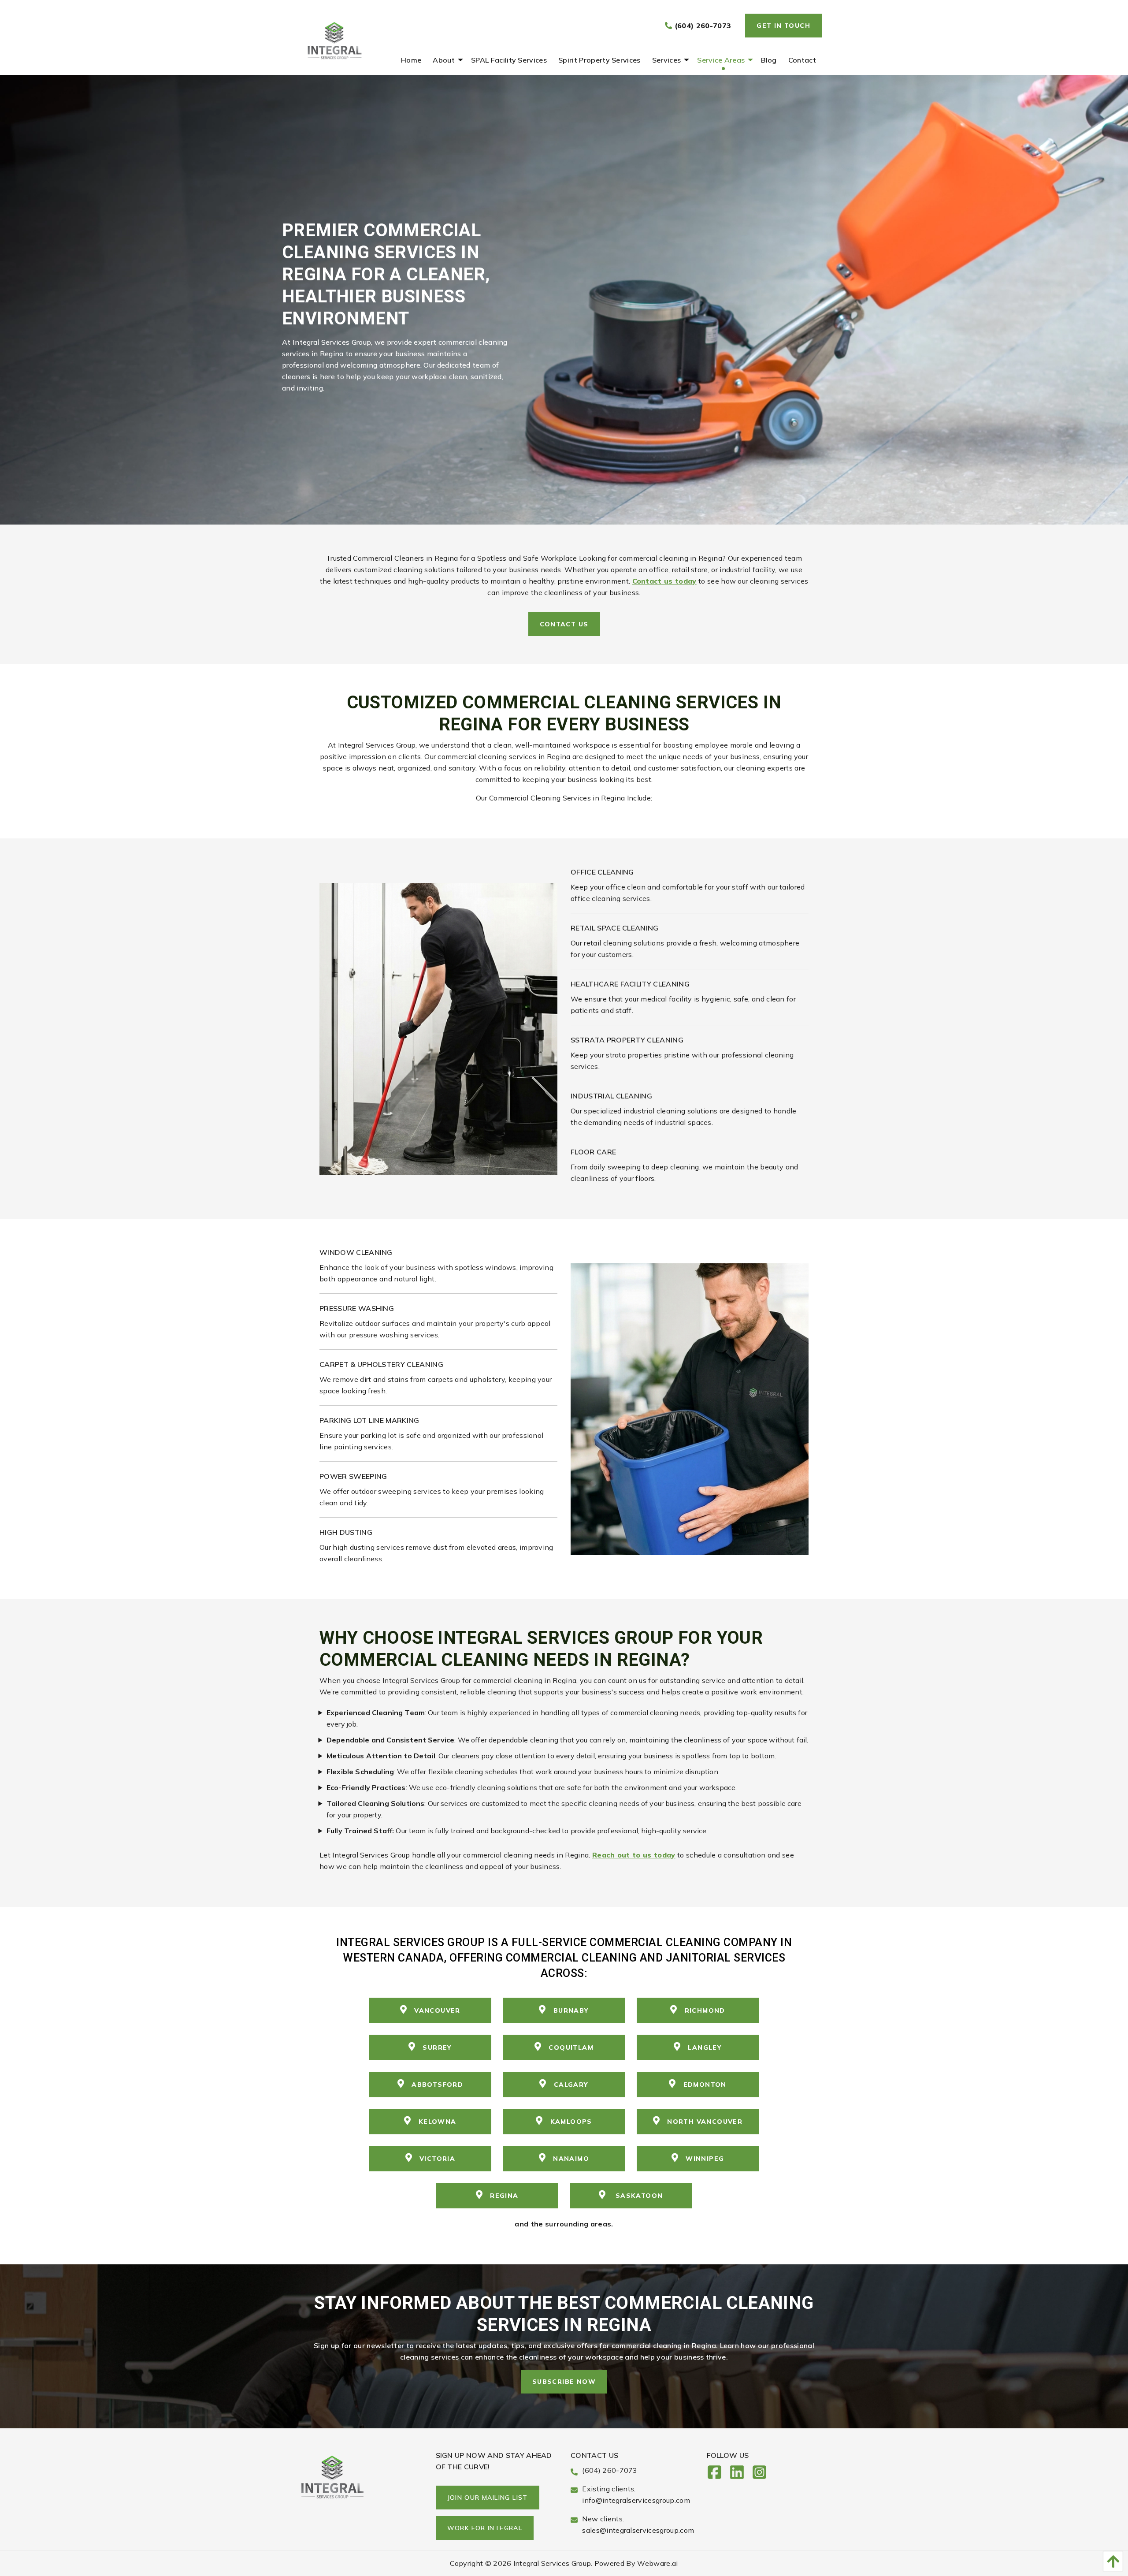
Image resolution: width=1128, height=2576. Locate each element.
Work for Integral (485, 2528)
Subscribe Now (564, 2382)
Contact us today (664, 581)
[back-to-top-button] (1111, 2561)
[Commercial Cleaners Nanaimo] (438, 1028)
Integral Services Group (552, 2563)
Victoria (437, 2159)
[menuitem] (411, 60)
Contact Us (564, 624)
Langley (705, 2047)
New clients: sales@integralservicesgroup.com (638, 2524)
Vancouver (437, 2010)
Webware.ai (657, 2563)
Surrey (437, 2047)
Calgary (571, 2085)
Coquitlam (571, 2047)
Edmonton (705, 2085)
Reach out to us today (634, 1855)
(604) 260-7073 (701, 26)
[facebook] (718, 2475)
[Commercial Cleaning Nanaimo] (690, 1408)
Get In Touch (783, 26)
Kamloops (571, 2122)
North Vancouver (705, 2122)
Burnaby (571, 2010)
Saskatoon (638, 2196)
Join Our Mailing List (488, 2498)
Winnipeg (705, 2159)
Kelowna (438, 2122)
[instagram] (763, 2475)
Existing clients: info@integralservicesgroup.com (636, 2494)
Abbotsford (437, 2085)
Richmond (705, 2010)
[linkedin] (740, 2475)
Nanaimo (571, 2159)
